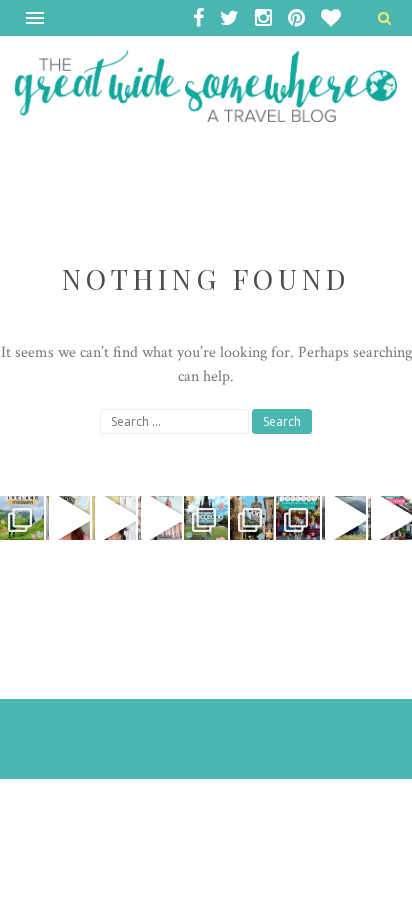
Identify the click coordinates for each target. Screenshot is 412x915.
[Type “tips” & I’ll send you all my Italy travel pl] (160, 518)
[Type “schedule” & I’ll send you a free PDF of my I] (22, 518)
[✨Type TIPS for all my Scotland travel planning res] (114, 518)
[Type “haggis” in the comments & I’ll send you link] (206, 518)
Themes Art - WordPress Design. (155, 738)
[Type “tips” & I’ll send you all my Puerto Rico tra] (390, 518)
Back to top (317, 739)
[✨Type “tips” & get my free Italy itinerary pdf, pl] (68, 518)
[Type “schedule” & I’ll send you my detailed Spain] (252, 518)
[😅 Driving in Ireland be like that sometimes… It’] (344, 518)
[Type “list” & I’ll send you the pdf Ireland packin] (298, 518)
